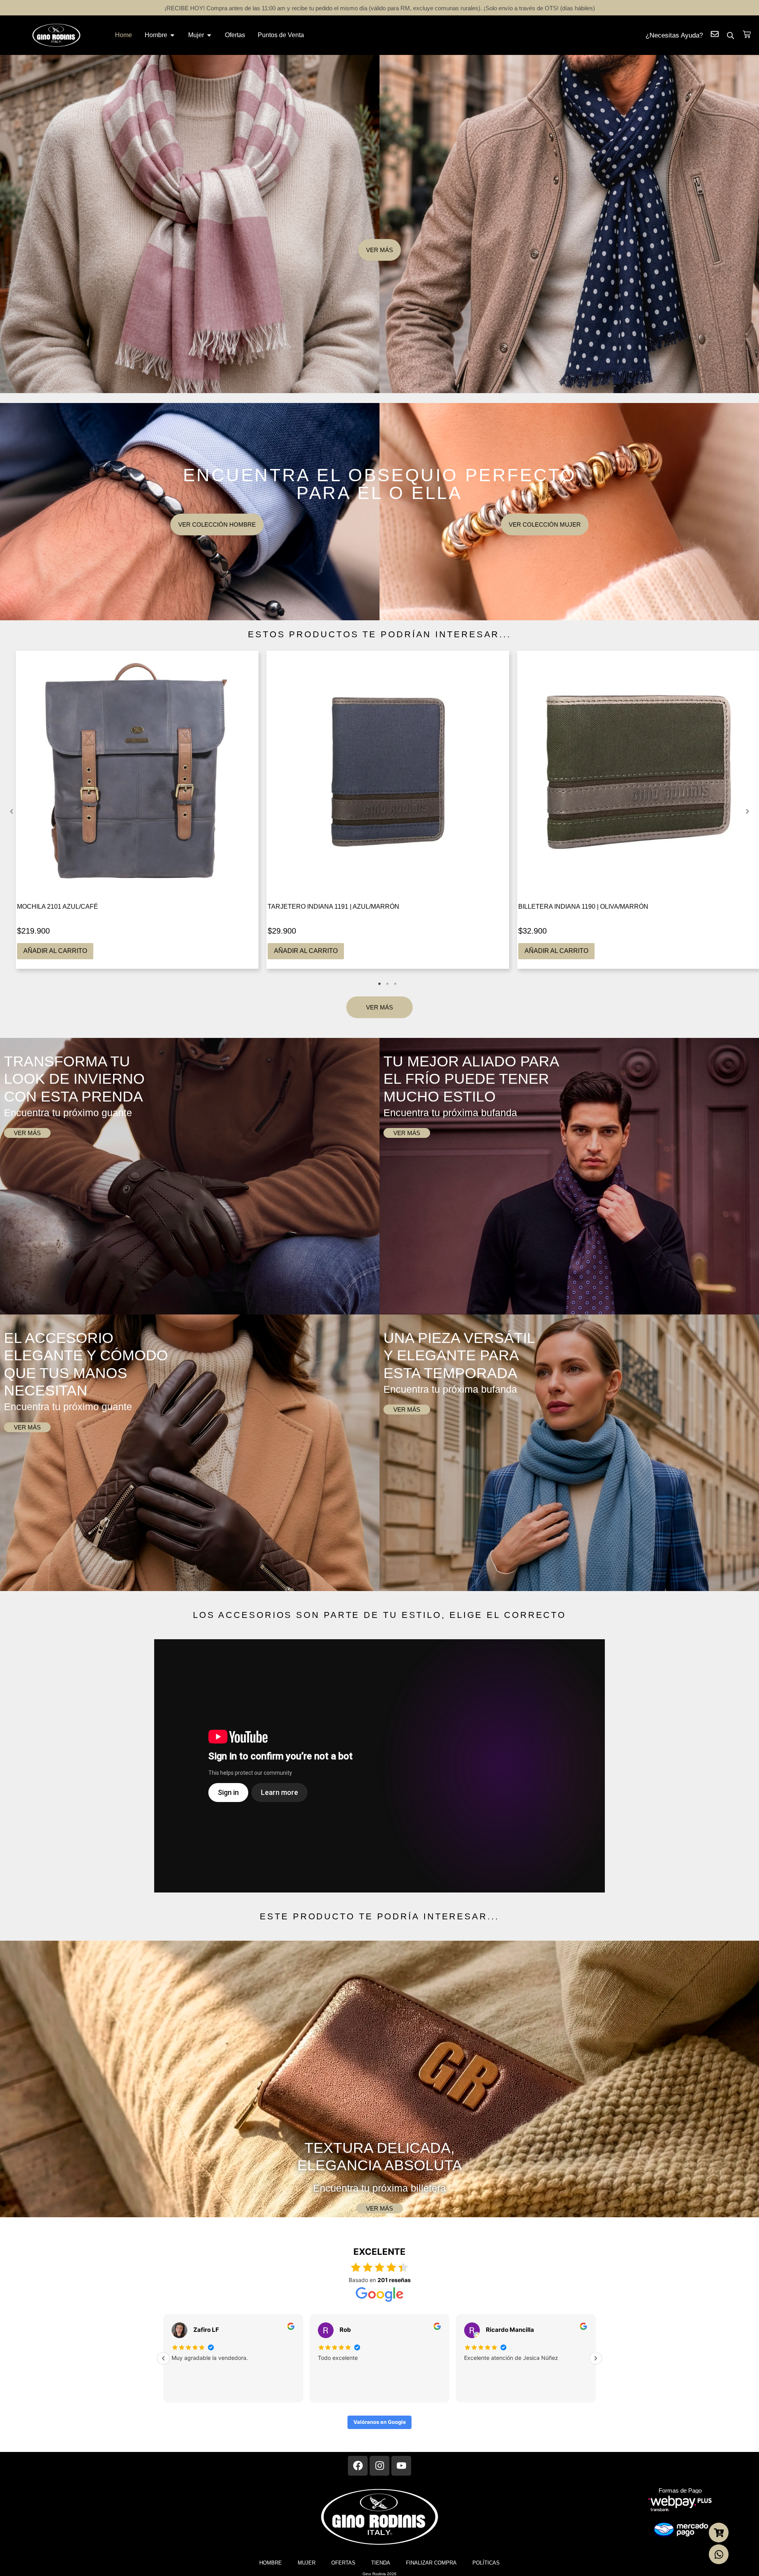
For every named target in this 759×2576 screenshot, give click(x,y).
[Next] (596, 2358)
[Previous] (163, 2358)
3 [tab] (395, 984)
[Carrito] (747, 34)
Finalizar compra (431, 2563)
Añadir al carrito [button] (55, 951)
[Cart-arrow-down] (719, 2533)
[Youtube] (401, 2466)
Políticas (486, 2563)
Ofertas (343, 2563)
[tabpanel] (137, 810)
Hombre (271, 2563)
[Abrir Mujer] (209, 35)
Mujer (307, 2563)
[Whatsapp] (719, 2554)
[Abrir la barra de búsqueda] (731, 35)
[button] (12, 812)
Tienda (381, 2563)
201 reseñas (394, 2280)
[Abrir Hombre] (172, 35)
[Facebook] (358, 2466)
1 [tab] (379, 984)
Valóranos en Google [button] (380, 2422)
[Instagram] (379, 2466)
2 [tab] (387, 984)
